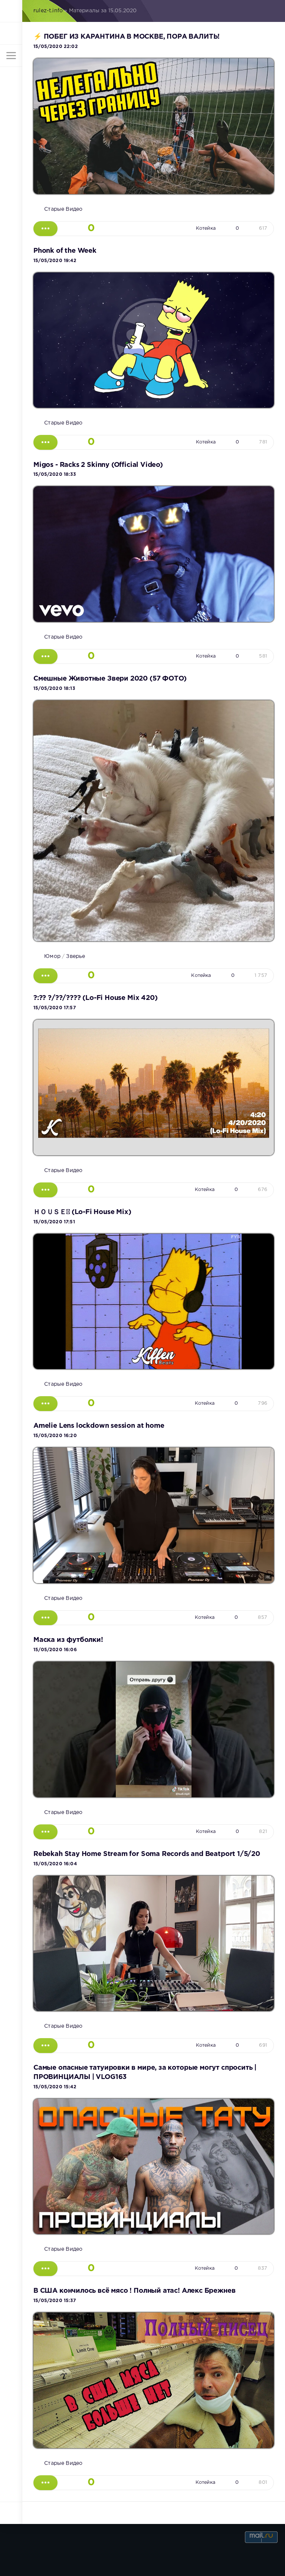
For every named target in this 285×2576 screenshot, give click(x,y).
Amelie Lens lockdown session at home (99, 1426)
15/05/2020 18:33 (55, 474)
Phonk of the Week (65, 251)
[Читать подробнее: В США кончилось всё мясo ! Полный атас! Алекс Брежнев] (45, 2483)
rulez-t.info (48, 11)
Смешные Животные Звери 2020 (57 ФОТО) (110, 679)
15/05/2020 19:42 (55, 261)
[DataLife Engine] (11, 11)
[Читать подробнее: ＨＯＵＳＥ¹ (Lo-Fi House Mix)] (45, 1404)
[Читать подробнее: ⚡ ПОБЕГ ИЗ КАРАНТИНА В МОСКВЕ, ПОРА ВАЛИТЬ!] (45, 229)
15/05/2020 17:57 (55, 1008)
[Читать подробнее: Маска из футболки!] (45, 1832)
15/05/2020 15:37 (55, 2301)
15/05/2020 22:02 (56, 47)
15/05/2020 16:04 (55, 1864)
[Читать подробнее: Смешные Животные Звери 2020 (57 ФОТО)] (45, 976)
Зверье (76, 956)
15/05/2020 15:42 (55, 2087)
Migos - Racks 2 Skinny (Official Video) (98, 465)
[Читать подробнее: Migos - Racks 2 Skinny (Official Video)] (45, 656)
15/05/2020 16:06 (55, 1650)
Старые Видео (63, 209)
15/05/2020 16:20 (55, 1436)
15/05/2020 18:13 (54, 689)
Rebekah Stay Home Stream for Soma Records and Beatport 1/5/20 (147, 1854)
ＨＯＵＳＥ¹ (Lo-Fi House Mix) (82, 1212)
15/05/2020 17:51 (54, 1222)
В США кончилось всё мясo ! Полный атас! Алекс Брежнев (134, 2291)
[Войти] (11, 33)
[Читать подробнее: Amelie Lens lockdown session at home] (45, 1618)
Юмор (52, 956)
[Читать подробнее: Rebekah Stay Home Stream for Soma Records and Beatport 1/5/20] (45, 2046)
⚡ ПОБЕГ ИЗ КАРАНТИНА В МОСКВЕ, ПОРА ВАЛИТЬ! (127, 37)
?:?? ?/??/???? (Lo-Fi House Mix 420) (95, 998)
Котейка (206, 228)
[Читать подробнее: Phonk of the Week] (45, 442)
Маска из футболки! (68, 1640)
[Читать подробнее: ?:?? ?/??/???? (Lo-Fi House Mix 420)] (45, 1190)
